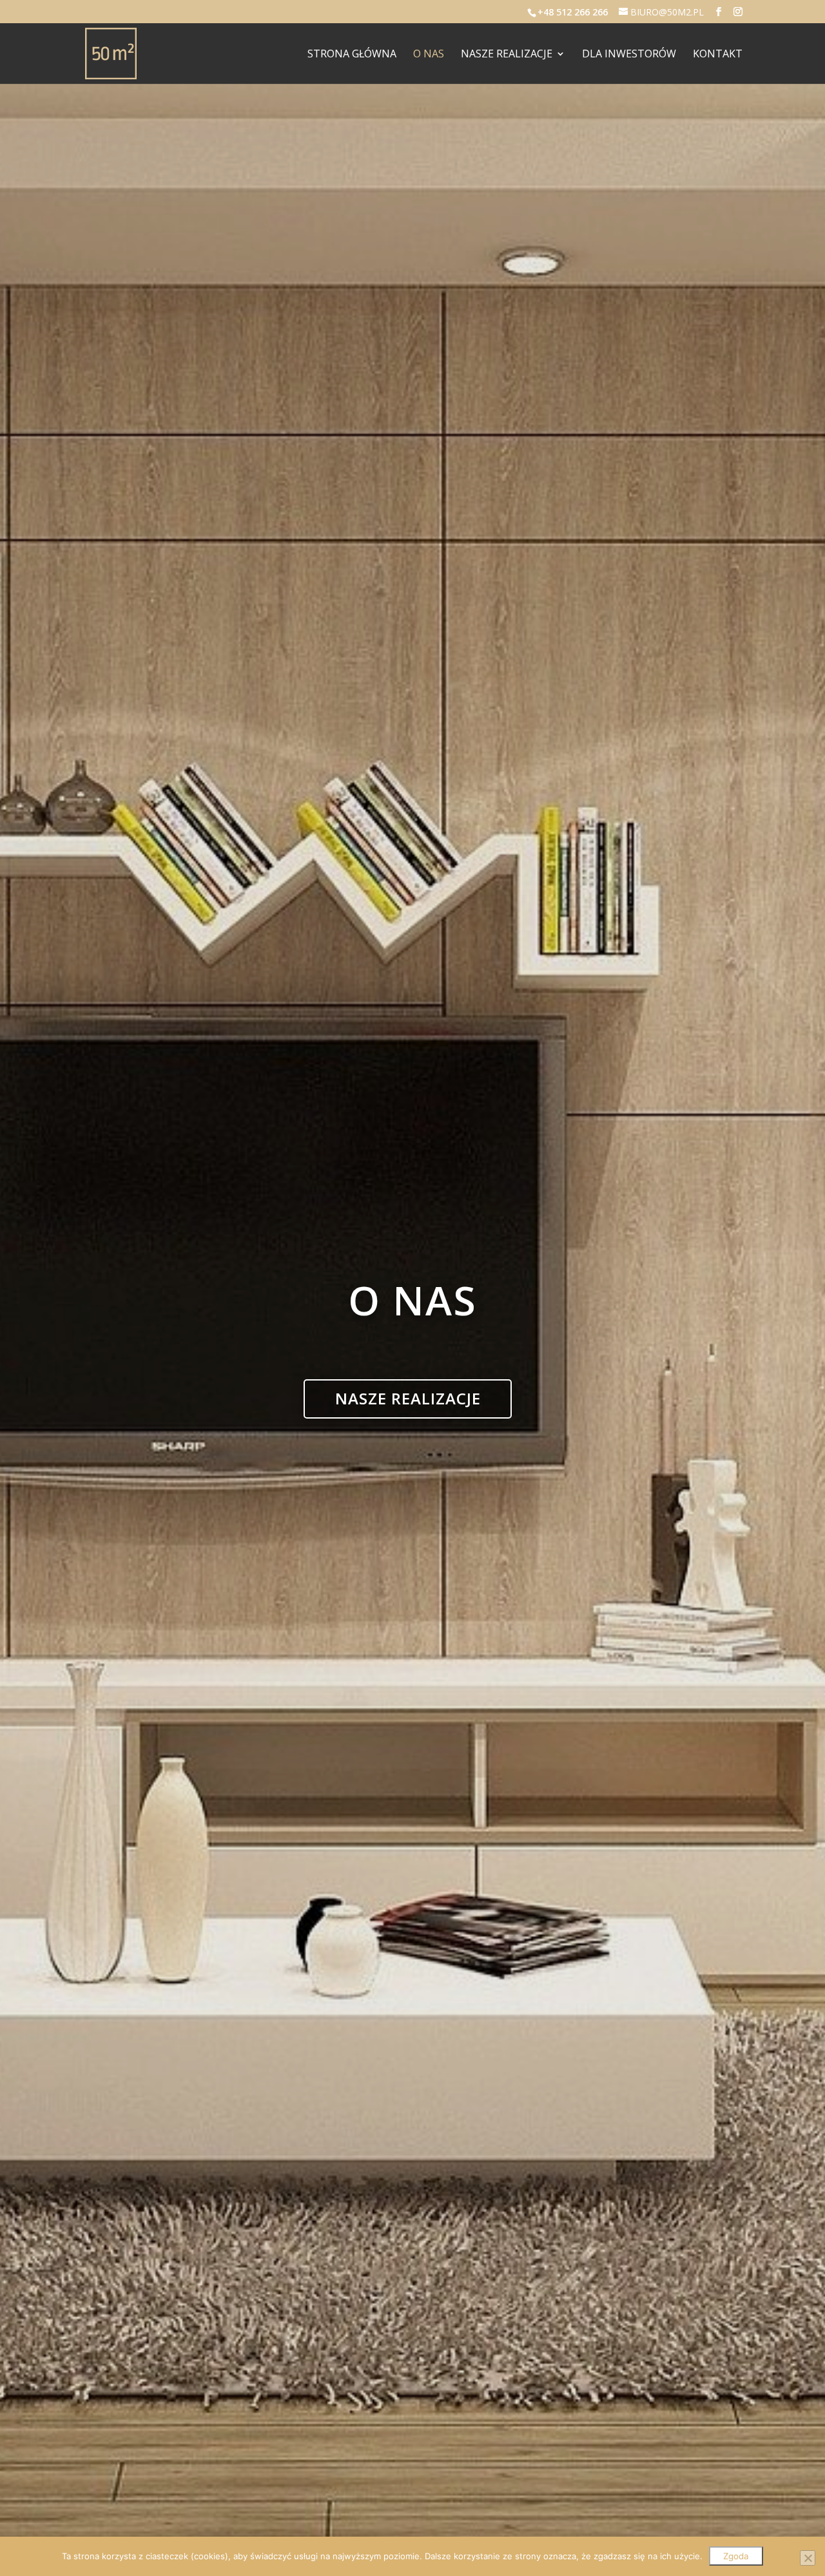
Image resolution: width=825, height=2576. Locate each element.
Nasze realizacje (507, 55)
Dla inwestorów (629, 55)
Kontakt (718, 55)
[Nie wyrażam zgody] (808, 2558)
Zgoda (736, 2556)
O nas (429, 55)
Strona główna (352, 55)
